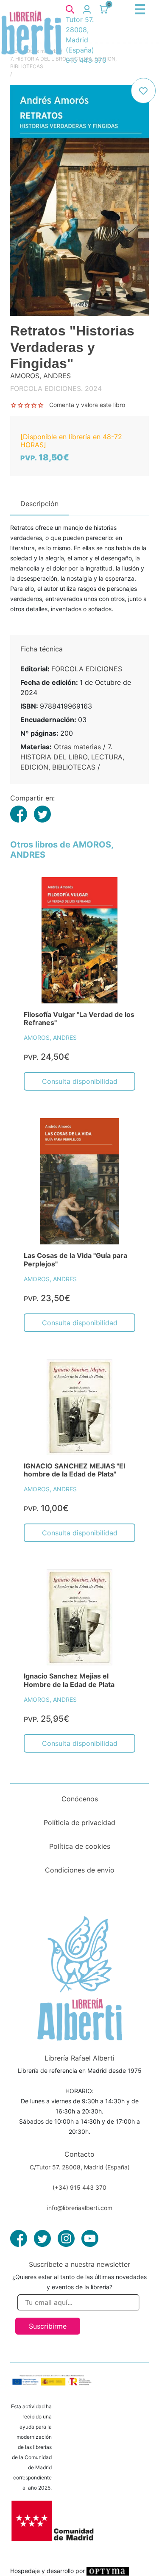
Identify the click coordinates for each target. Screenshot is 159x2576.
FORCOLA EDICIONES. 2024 (56, 388)
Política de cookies (80, 1846)
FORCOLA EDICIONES (87, 669)
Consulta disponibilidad (80, 1081)
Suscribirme (48, 2326)
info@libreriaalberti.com (80, 2208)
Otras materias (77, 747)
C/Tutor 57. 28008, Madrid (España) (80, 2167)
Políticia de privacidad (79, 1823)
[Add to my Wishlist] (143, 91)
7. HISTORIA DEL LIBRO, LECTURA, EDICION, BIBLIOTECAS (72, 757)
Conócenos (80, 1799)
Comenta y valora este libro (87, 405)
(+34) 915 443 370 (79, 2187)
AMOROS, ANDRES (50, 1037)
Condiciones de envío (80, 1870)
